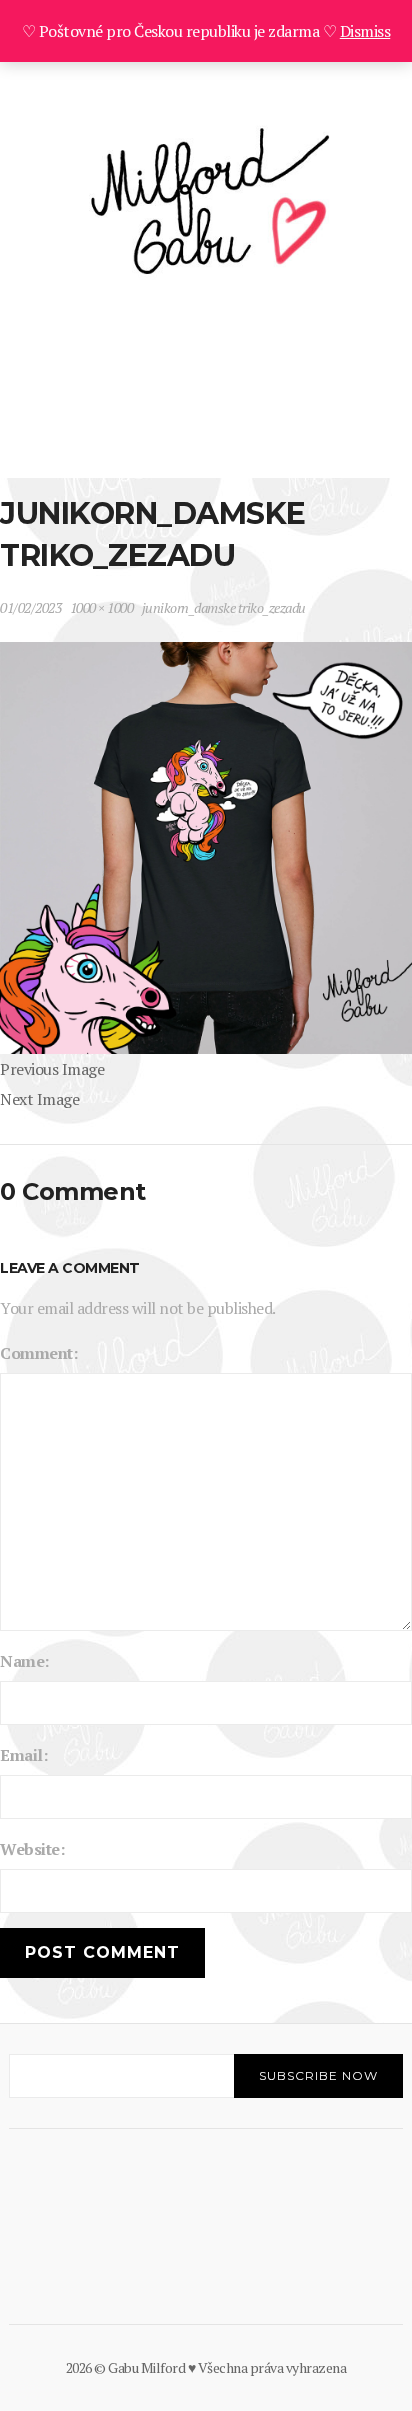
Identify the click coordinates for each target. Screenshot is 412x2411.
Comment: (38, 1353)
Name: (24, 1661)
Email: (23, 1755)
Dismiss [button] (365, 31)
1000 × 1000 (102, 607)
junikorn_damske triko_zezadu (224, 607)
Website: (32, 1849)
